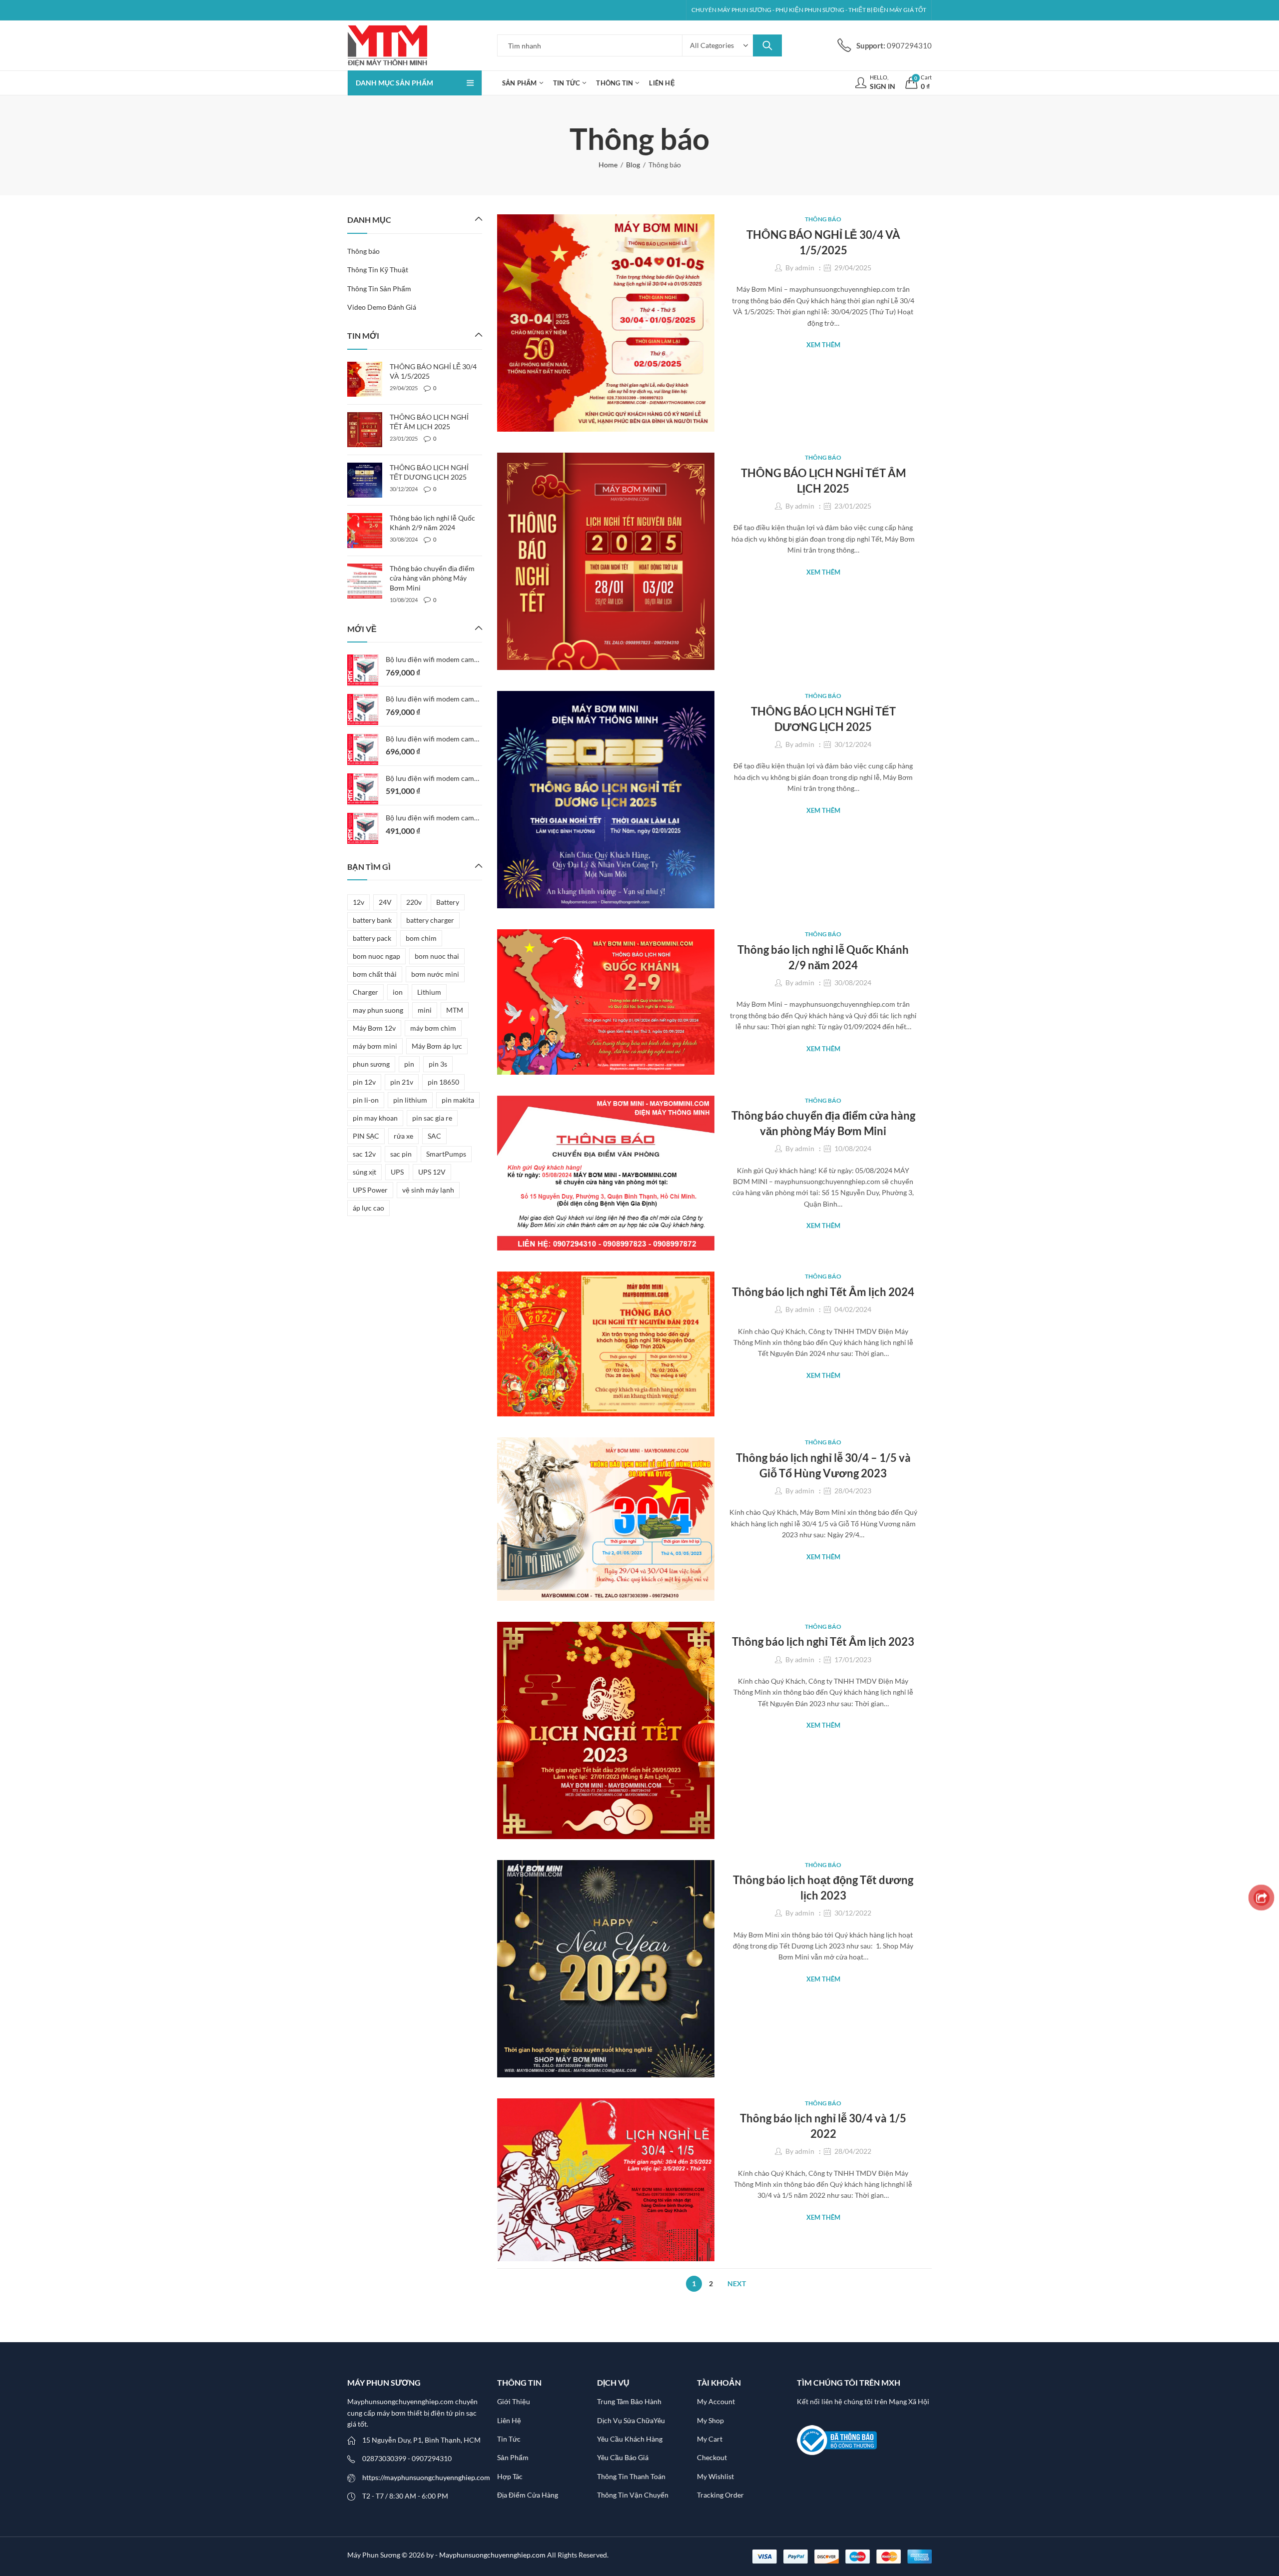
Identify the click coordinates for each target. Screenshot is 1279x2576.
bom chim (421, 938)
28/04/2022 (853, 2151)
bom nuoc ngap (376, 956)
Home (608, 165)
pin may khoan (375, 1118)
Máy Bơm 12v (374, 1028)
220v (414, 902)
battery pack (372, 938)
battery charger (430, 920)
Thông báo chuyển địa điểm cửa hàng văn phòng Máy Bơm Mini (432, 578)
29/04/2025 (853, 268)
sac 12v (364, 1154)
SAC (434, 1136)
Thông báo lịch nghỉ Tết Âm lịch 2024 (823, 1292)
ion (398, 992)
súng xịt (364, 1172)
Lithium (429, 992)
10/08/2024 (853, 1148)
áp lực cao (368, 1208)
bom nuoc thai (437, 956)
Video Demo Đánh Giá (382, 307)
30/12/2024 (853, 744)
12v (358, 902)
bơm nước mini (435, 974)
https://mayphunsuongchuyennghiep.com (426, 2477)
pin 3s (438, 1064)
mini (425, 1010)
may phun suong (378, 1010)
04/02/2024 (853, 1309)
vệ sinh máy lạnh (428, 1190)
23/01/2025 (853, 506)
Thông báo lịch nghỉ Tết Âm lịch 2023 (823, 1641)
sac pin (401, 1154)
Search (767, 45)
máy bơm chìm (433, 1028)
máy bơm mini (375, 1046)
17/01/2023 (853, 1659)
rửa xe (403, 1136)
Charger (365, 992)
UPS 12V (432, 1172)
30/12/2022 (853, 1913)
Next (737, 2283)
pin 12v (364, 1082)
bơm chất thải (375, 974)
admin (805, 268)
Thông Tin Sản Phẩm (379, 289)
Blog (633, 165)
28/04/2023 (853, 1491)
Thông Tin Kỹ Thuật (378, 270)
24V (385, 902)
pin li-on (366, 1100)
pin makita (458, 1100)
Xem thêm (823, 345)
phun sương (371, 1064)
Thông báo (823, 219)
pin (409, 1064)
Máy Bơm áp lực (437, 1046)
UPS (397, 1172)
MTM (455, 1010)
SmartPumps (446, 1154)
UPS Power (370, 1190)
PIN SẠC (366, 1136)
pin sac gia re (432, 1118)
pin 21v (402, 1082)
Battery (448, 902)
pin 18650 (443, 1082)
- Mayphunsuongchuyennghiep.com (491, 2555)
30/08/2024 (853, 982)
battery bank (372, 920)
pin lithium (410, 1100)
